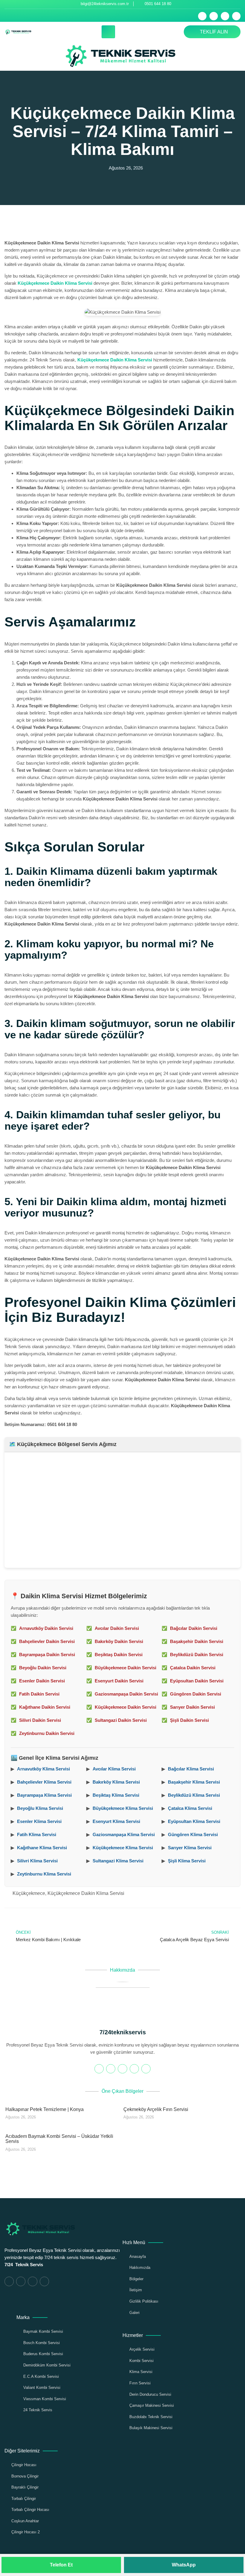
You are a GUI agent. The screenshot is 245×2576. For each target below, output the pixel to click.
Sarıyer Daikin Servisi (192, 1707)
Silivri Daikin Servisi (40, 1720)
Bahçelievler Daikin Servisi (47, 1641)
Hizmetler (133, 2335)
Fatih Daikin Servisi (39, 1694)
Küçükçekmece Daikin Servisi (125, 1707)
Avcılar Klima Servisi (114, 1769)
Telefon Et (61, 2565)
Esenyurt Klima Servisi (116, 1821)
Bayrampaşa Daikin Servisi (47, 1655)
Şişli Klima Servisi (187, 1861)
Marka (23, 2317)
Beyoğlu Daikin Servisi (43, 1668)
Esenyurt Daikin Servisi (119, 1681)
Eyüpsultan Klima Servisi (194, 1821)
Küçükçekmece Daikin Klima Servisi (55, 283)
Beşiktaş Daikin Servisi (119, 1655)
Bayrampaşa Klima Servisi (44, 1795)
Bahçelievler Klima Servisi (44, 1782)
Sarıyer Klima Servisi (190, 1848)
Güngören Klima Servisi (193, 1834)
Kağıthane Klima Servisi (42, 1848)
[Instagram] (236, 16)
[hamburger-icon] (108, 32)
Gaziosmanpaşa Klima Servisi (124, 1834)
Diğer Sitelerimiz (22, 2451)
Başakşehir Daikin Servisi (197, 1641)
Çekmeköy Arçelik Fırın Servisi (156, 2109)
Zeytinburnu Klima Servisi (44, 1874)
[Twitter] (214, 16)
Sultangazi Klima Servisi (118, 1861)
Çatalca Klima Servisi (190, 1808)
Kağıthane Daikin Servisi (45, 1707)
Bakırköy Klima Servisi (116, 1782)
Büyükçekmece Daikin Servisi (125, 1668)
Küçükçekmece (29, 1893)
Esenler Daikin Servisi (42, 1681)
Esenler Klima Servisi (39, 1821)
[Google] (122, 2069)
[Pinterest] (146, 2069)
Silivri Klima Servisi (37, 1861)
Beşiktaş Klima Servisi (116, 1795)
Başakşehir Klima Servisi (194, 1782)
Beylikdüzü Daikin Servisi (197, 1655)
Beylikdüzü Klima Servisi (194, 1795)
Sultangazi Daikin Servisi (121, 1720)
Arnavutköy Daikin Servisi (46, 1628)
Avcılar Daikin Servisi (117, 1628)
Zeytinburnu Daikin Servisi (47, 1733)
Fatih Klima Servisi (37, 1834)
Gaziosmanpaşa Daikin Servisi (126, 1694)
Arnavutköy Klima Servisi (43, 1769)
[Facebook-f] (99, 2069)
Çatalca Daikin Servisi (193, 1668)
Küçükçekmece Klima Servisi (123, 1848)
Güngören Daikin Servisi (196, 1694)
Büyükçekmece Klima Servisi (123, 1808)
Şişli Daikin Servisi (189, 1720)
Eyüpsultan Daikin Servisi (197, 1681)
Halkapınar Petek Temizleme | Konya (45, 2109)
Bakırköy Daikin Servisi (119, 1641)
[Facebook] (202, 16)
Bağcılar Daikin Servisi (194, 1628)
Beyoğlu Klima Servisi (40, 1808)
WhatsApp (184, 2565)
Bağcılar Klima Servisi (191, 1769)
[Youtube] (225, 16)
